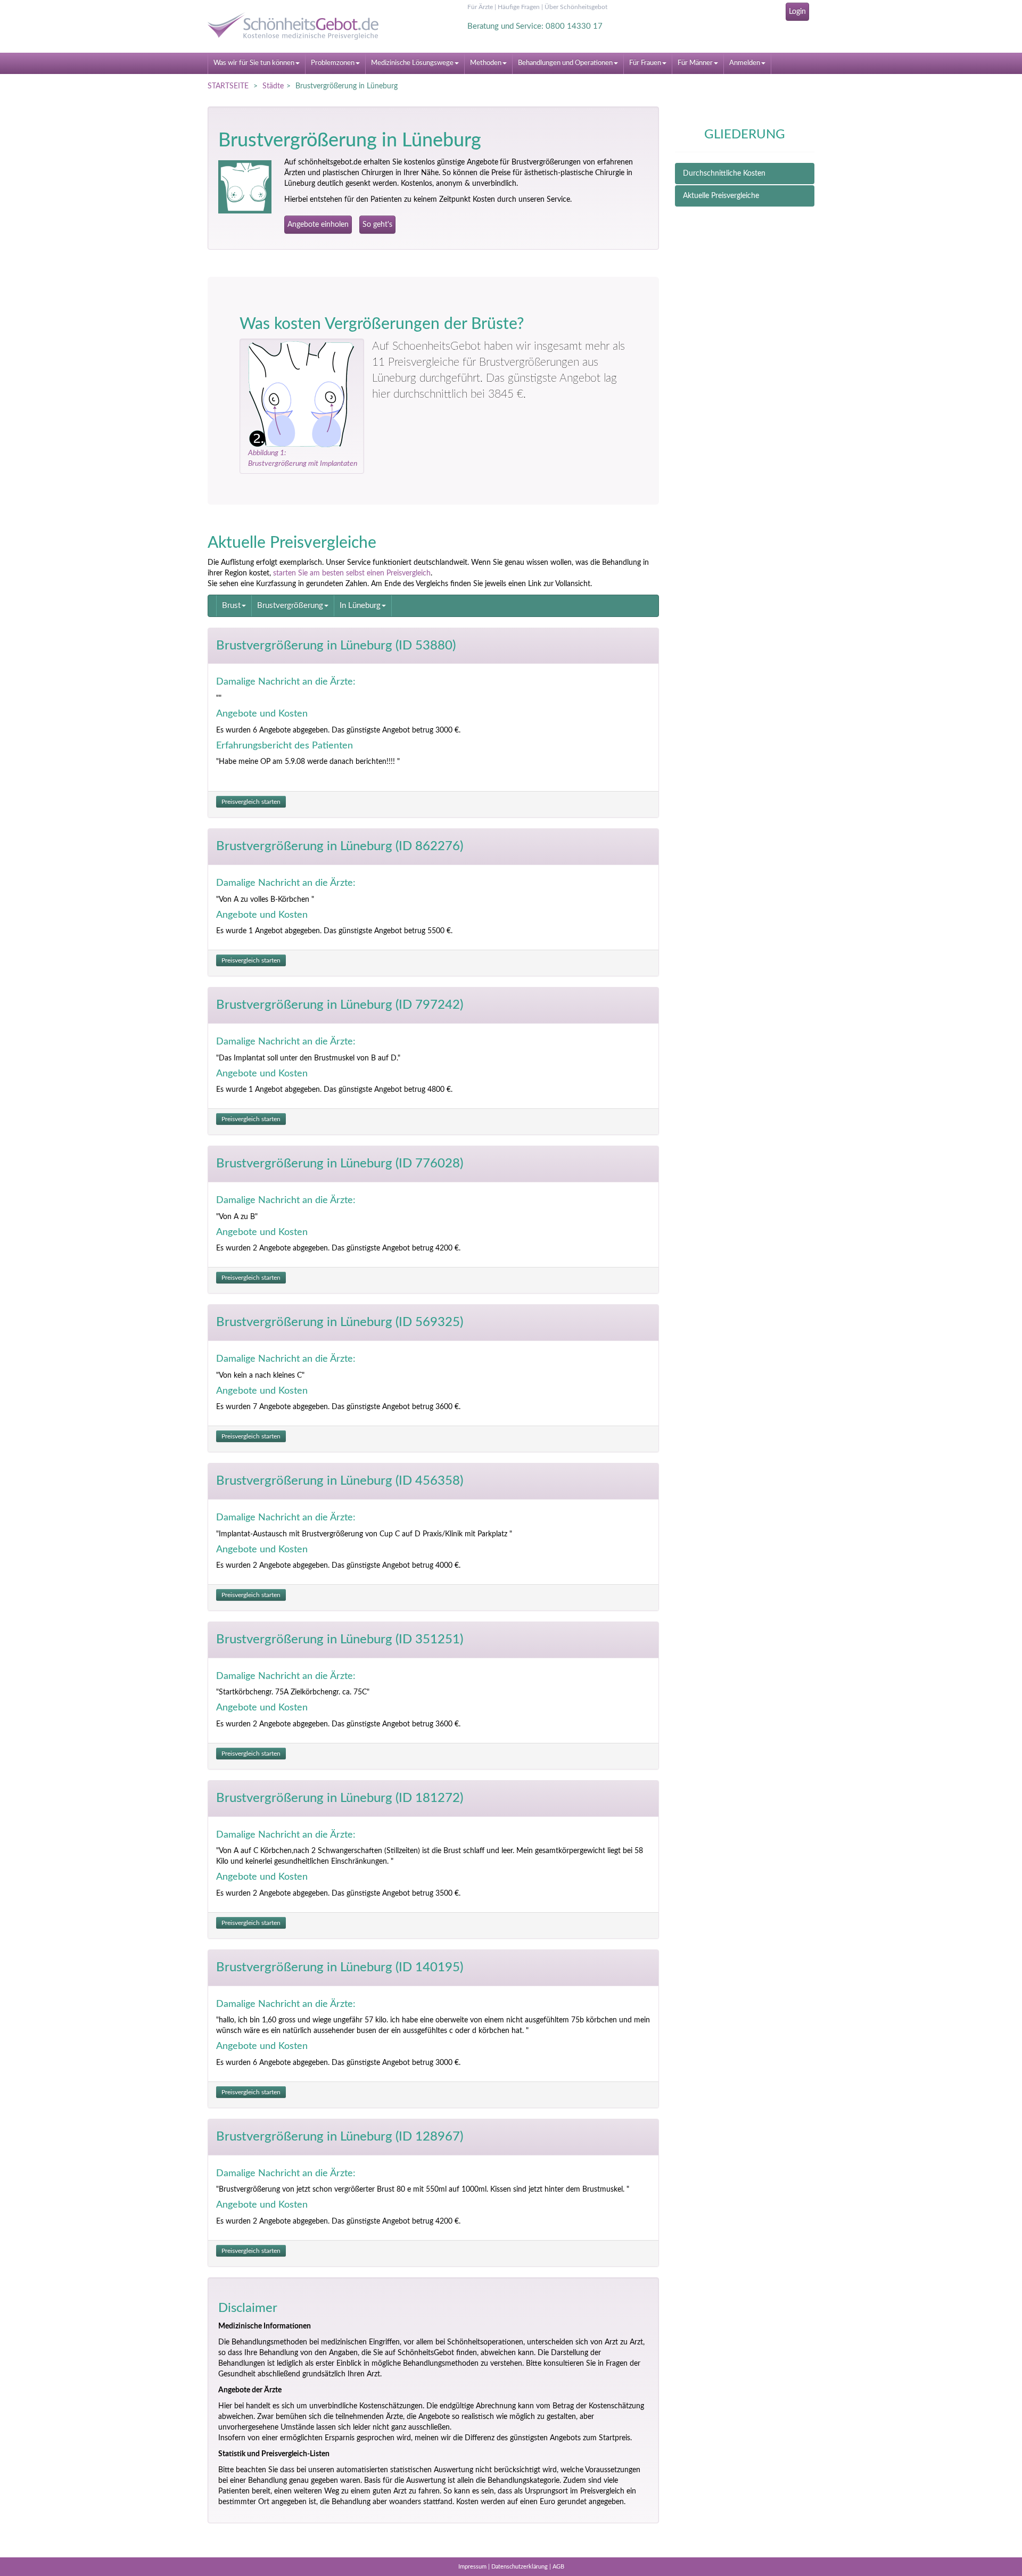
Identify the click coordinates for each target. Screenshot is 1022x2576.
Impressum (472, 2567)
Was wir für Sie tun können (254, 63)
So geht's (377, 225)
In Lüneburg (360, 606)
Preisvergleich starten (251, 802)
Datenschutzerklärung (520, 2567)
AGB (558, 2567)
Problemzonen (333, 63)
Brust (231, 606)
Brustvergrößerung (290, 606)
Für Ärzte (480, 7)
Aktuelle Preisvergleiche (721, 196)
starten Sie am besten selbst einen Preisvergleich (352, 573)
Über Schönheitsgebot (576, 7)
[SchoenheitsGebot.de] (303, 26)
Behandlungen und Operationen (565, 63)
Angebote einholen (318, 225)
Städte (273, 86)
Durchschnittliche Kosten (724, 174)
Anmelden (745, 63)
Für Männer (695, 63)
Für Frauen (645, 63)
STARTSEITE (228, 86)
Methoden (486, 63)
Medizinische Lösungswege (412, 63)
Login (797, 12)
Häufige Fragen (519, 7)
